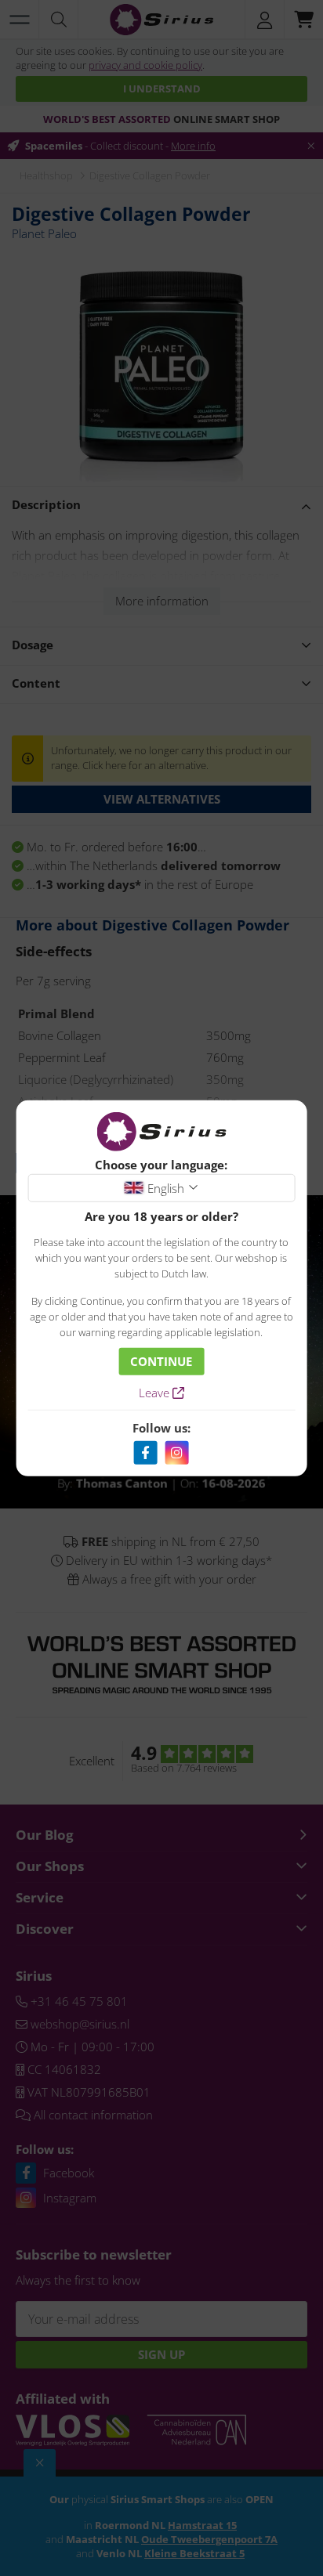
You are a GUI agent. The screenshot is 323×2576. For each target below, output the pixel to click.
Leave (156, 1393)
